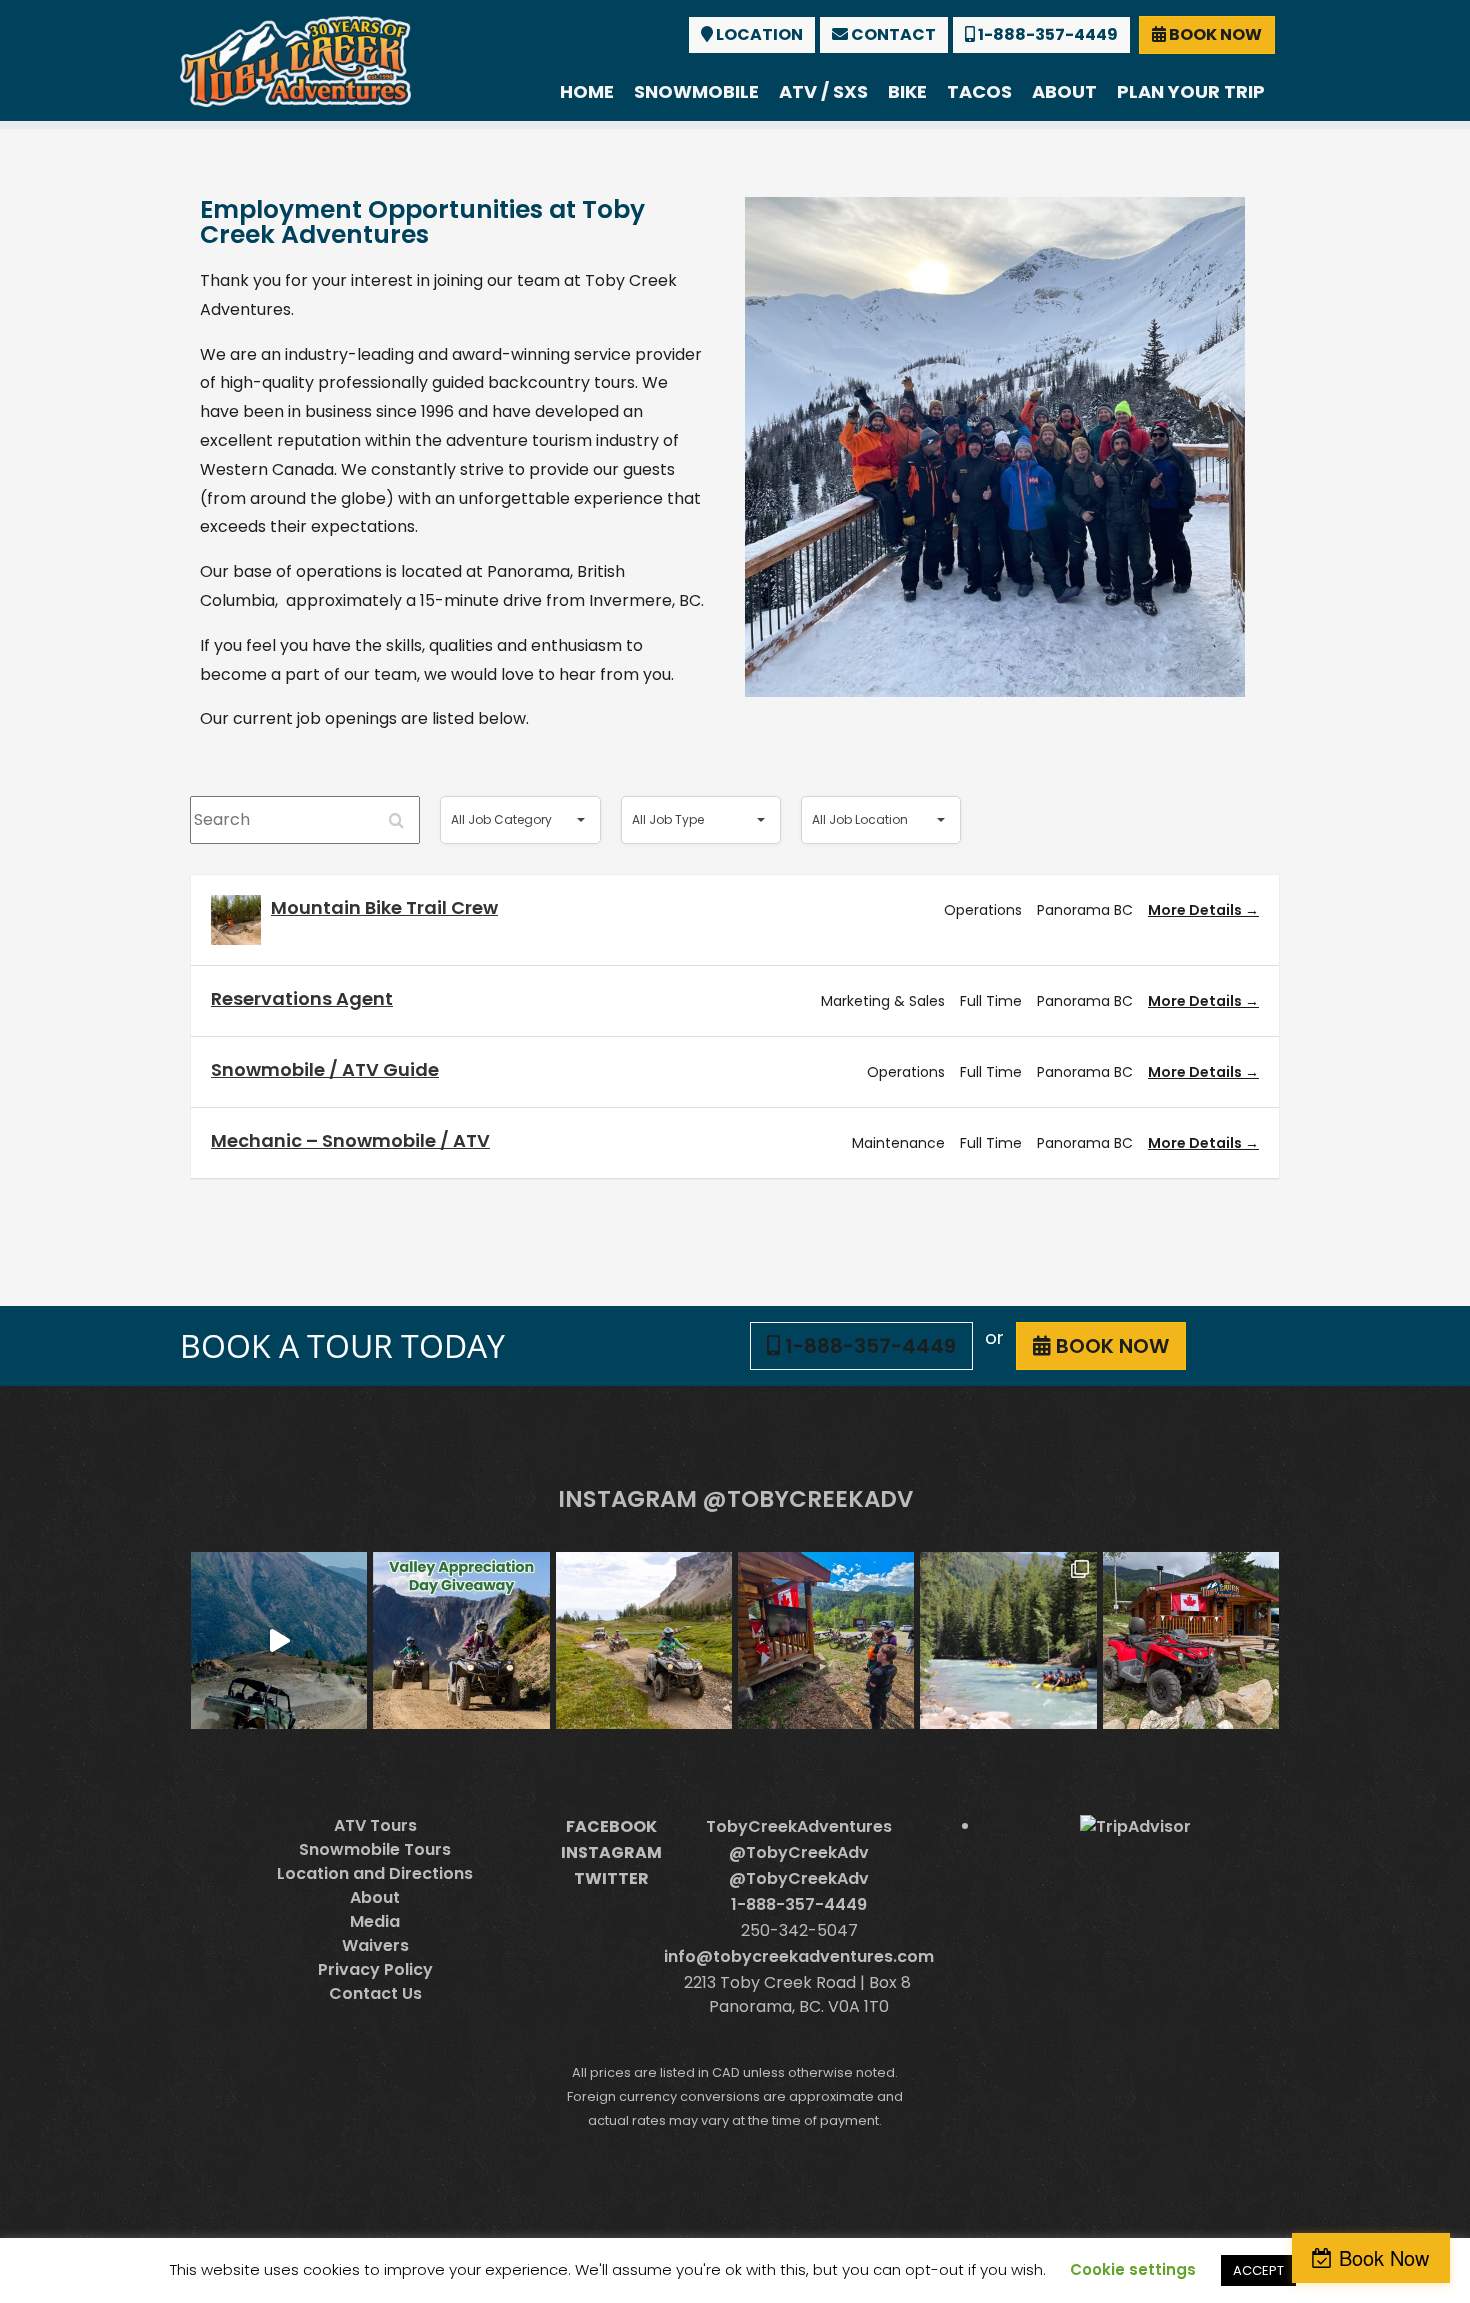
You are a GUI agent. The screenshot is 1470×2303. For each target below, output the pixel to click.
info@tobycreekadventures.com (799, 1956)
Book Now (1384, 2257)
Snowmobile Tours (375, 1849)
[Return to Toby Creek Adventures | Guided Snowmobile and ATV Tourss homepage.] (295, 59)
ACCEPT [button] (1258, 2270)
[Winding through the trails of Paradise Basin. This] (644, 1640)
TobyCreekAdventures (799, 1826)
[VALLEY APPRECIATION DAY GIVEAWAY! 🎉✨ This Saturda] (461, 1640)
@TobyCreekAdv (799, 1852)
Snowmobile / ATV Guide (325, 1069)
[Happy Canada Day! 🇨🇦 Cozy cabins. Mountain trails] (1191, 1640)
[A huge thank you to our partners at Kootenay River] (1008, 1640)
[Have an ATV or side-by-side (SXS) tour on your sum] (279, 1640)
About (1064, 91)
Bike (907, 91)
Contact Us (375, 1993)
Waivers (375, 1945)
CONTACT (892, 34)
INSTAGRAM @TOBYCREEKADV (735, 1499)
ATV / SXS (823, 91)
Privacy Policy (375, 1969)
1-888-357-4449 (1046, 34)
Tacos (979, 91)
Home (587, 91)
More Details (1196, 910)
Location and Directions (375, 1873)
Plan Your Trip (1191, 91)
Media (375, 1921)
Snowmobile (696, 91)
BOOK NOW (1214, 34)
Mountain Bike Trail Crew (384, 907)
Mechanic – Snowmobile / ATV (350, 1140)
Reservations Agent (302, 998)
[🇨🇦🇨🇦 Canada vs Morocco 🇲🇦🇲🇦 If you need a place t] (826, 1640)
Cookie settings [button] (1133, 2269)
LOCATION (758, 34)
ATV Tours (375, 1825)
